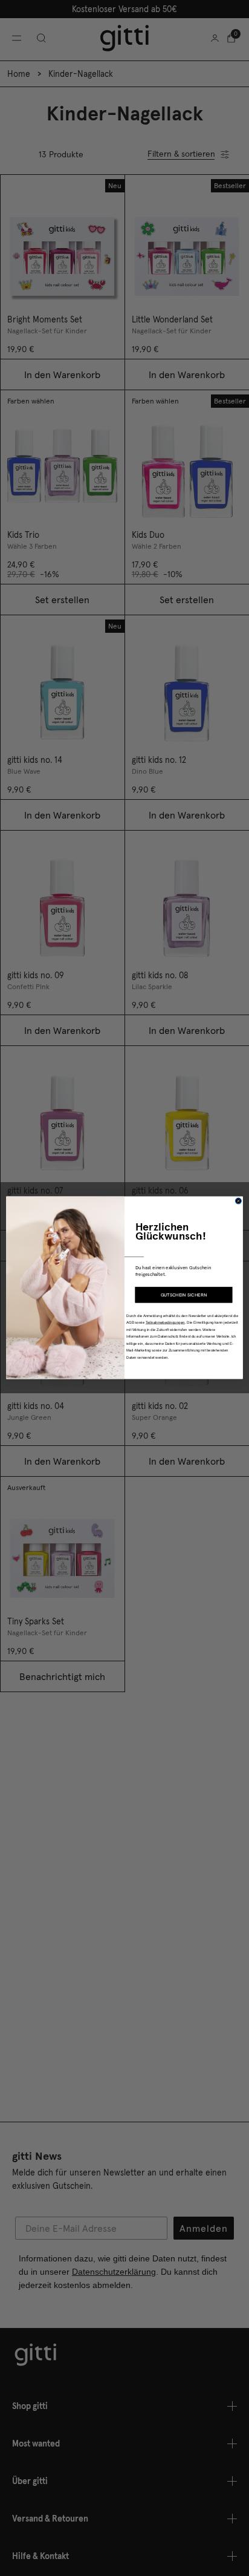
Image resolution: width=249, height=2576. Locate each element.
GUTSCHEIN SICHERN (184, 1295)
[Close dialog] (238, 1201)
